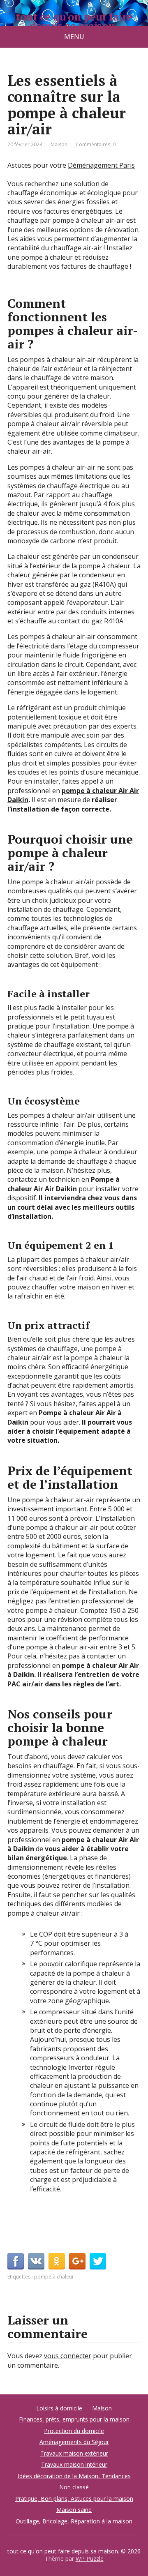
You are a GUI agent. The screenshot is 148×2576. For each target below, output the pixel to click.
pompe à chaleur (54, 2277)
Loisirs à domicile (59, 2408)
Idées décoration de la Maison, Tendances (74, 2476)
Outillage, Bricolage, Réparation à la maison (74, 2521)
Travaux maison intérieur (74, 2464)
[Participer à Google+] (77, 2261)
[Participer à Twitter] (98, 2261)
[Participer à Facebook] (16, 2261)
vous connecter (68, 2356)
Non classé (74, 2487)
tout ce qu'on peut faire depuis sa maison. (74, 21)
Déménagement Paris (101, 165)
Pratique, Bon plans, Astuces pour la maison (74, 2499)
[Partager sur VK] (36, 2261)
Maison (59, 144)
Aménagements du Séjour (74, 2442)
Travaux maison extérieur (74, 2453)
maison (89, 1287)
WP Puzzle (90, 2559)
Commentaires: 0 (96, 144)
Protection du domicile (74, 2431)
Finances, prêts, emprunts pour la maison (74, 2419)
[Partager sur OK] (57, 2261)
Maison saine (74, 2510)
